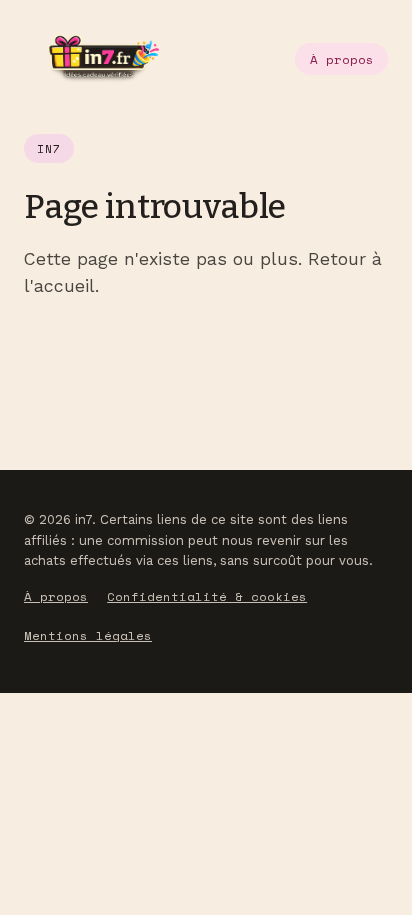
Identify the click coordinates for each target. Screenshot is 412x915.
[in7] (91, 59)
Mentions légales (88, 635)
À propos (342, 59)
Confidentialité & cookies (207, 596)
